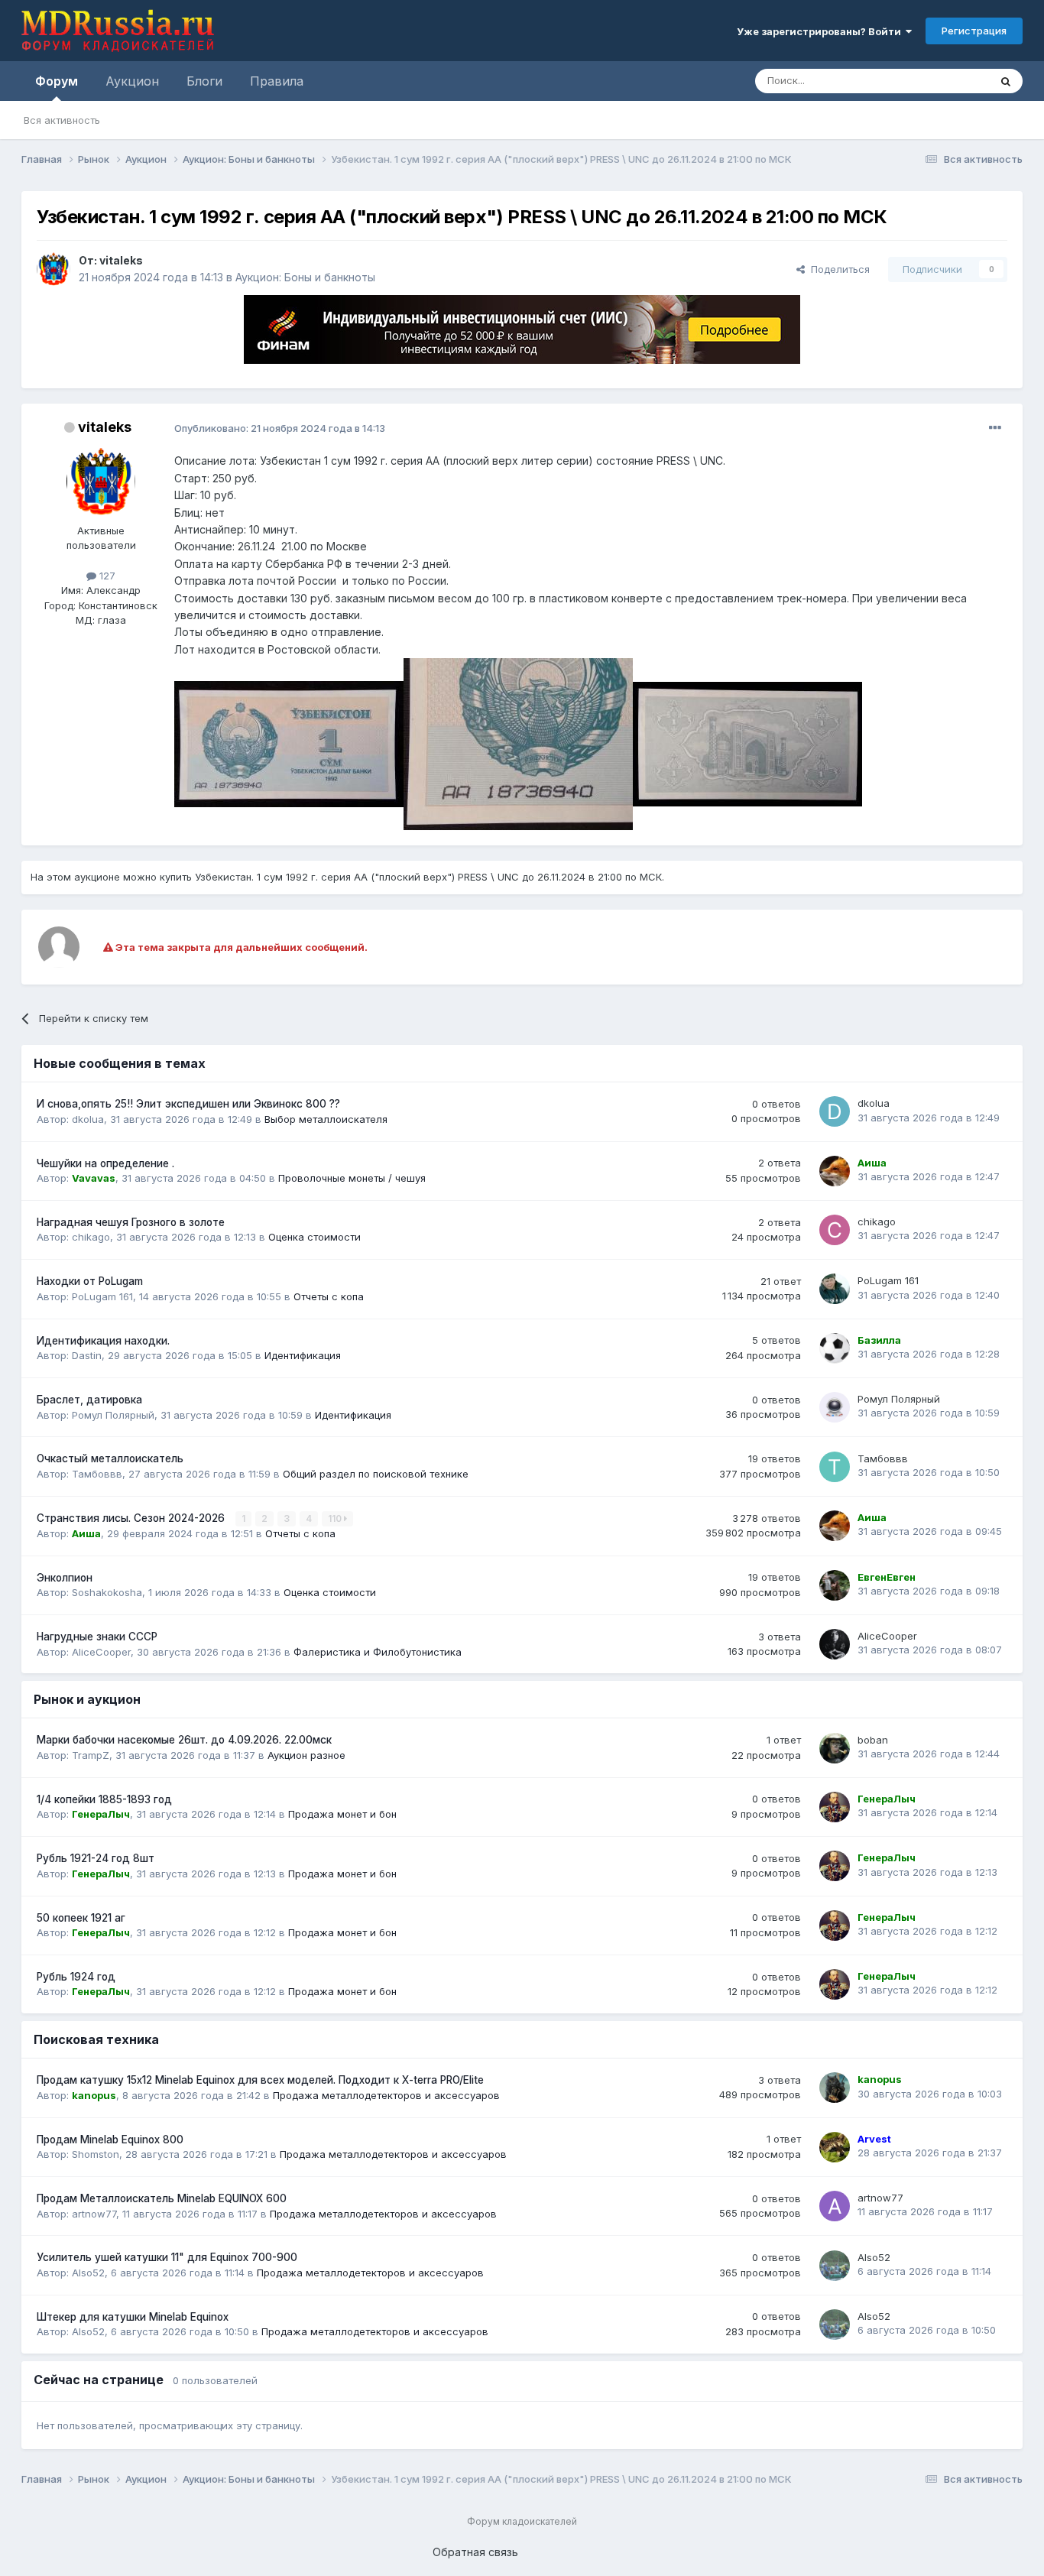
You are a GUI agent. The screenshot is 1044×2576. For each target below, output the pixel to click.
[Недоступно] (289, 743)
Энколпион (65, 1578)
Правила (277, 81)
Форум (57, 81)
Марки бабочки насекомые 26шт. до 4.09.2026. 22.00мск (184, 1740)
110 (336, 1518)
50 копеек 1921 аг (81, 1918)
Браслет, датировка (89, 1400)
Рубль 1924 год (76, 1977)
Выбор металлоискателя (326, 1119)
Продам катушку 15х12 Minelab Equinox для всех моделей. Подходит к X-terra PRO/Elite (260, 2080)
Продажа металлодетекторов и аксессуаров (386, 2095)
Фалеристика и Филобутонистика (378, 1652)
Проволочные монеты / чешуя (352, 1178)
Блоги (204, 81)
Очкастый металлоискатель (110, 1458)
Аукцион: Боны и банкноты (305, 277)
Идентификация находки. (103, 1341)
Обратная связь (475, 2552)
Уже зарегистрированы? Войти (821, 31)
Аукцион (132, 81)
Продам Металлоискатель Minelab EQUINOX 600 (162, 2198)
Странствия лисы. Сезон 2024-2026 (132, 1518)
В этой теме (941, 81)
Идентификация (303, 1355)
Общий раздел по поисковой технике (376, 1474)
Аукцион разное (306, 1755)
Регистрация (974, 31)
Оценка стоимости (314, 1237)
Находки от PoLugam (90, 1281)
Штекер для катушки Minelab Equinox (133, 2317)
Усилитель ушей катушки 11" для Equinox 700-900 (167, 2257)
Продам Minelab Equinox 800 (110, 2140)
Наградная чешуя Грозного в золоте (131, 1222)
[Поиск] (1006, 81)
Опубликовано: (280, 428)
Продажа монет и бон (342, 1814)
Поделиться (837, 269)
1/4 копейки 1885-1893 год (104, 1799)
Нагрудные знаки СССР (97, 1637)
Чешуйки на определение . (105, 1163)
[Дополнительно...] (995, 428)
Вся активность (62, 120)
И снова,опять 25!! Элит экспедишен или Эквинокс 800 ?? (188, 1104)
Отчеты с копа (329, 1296)
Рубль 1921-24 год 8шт (96, 1858)
